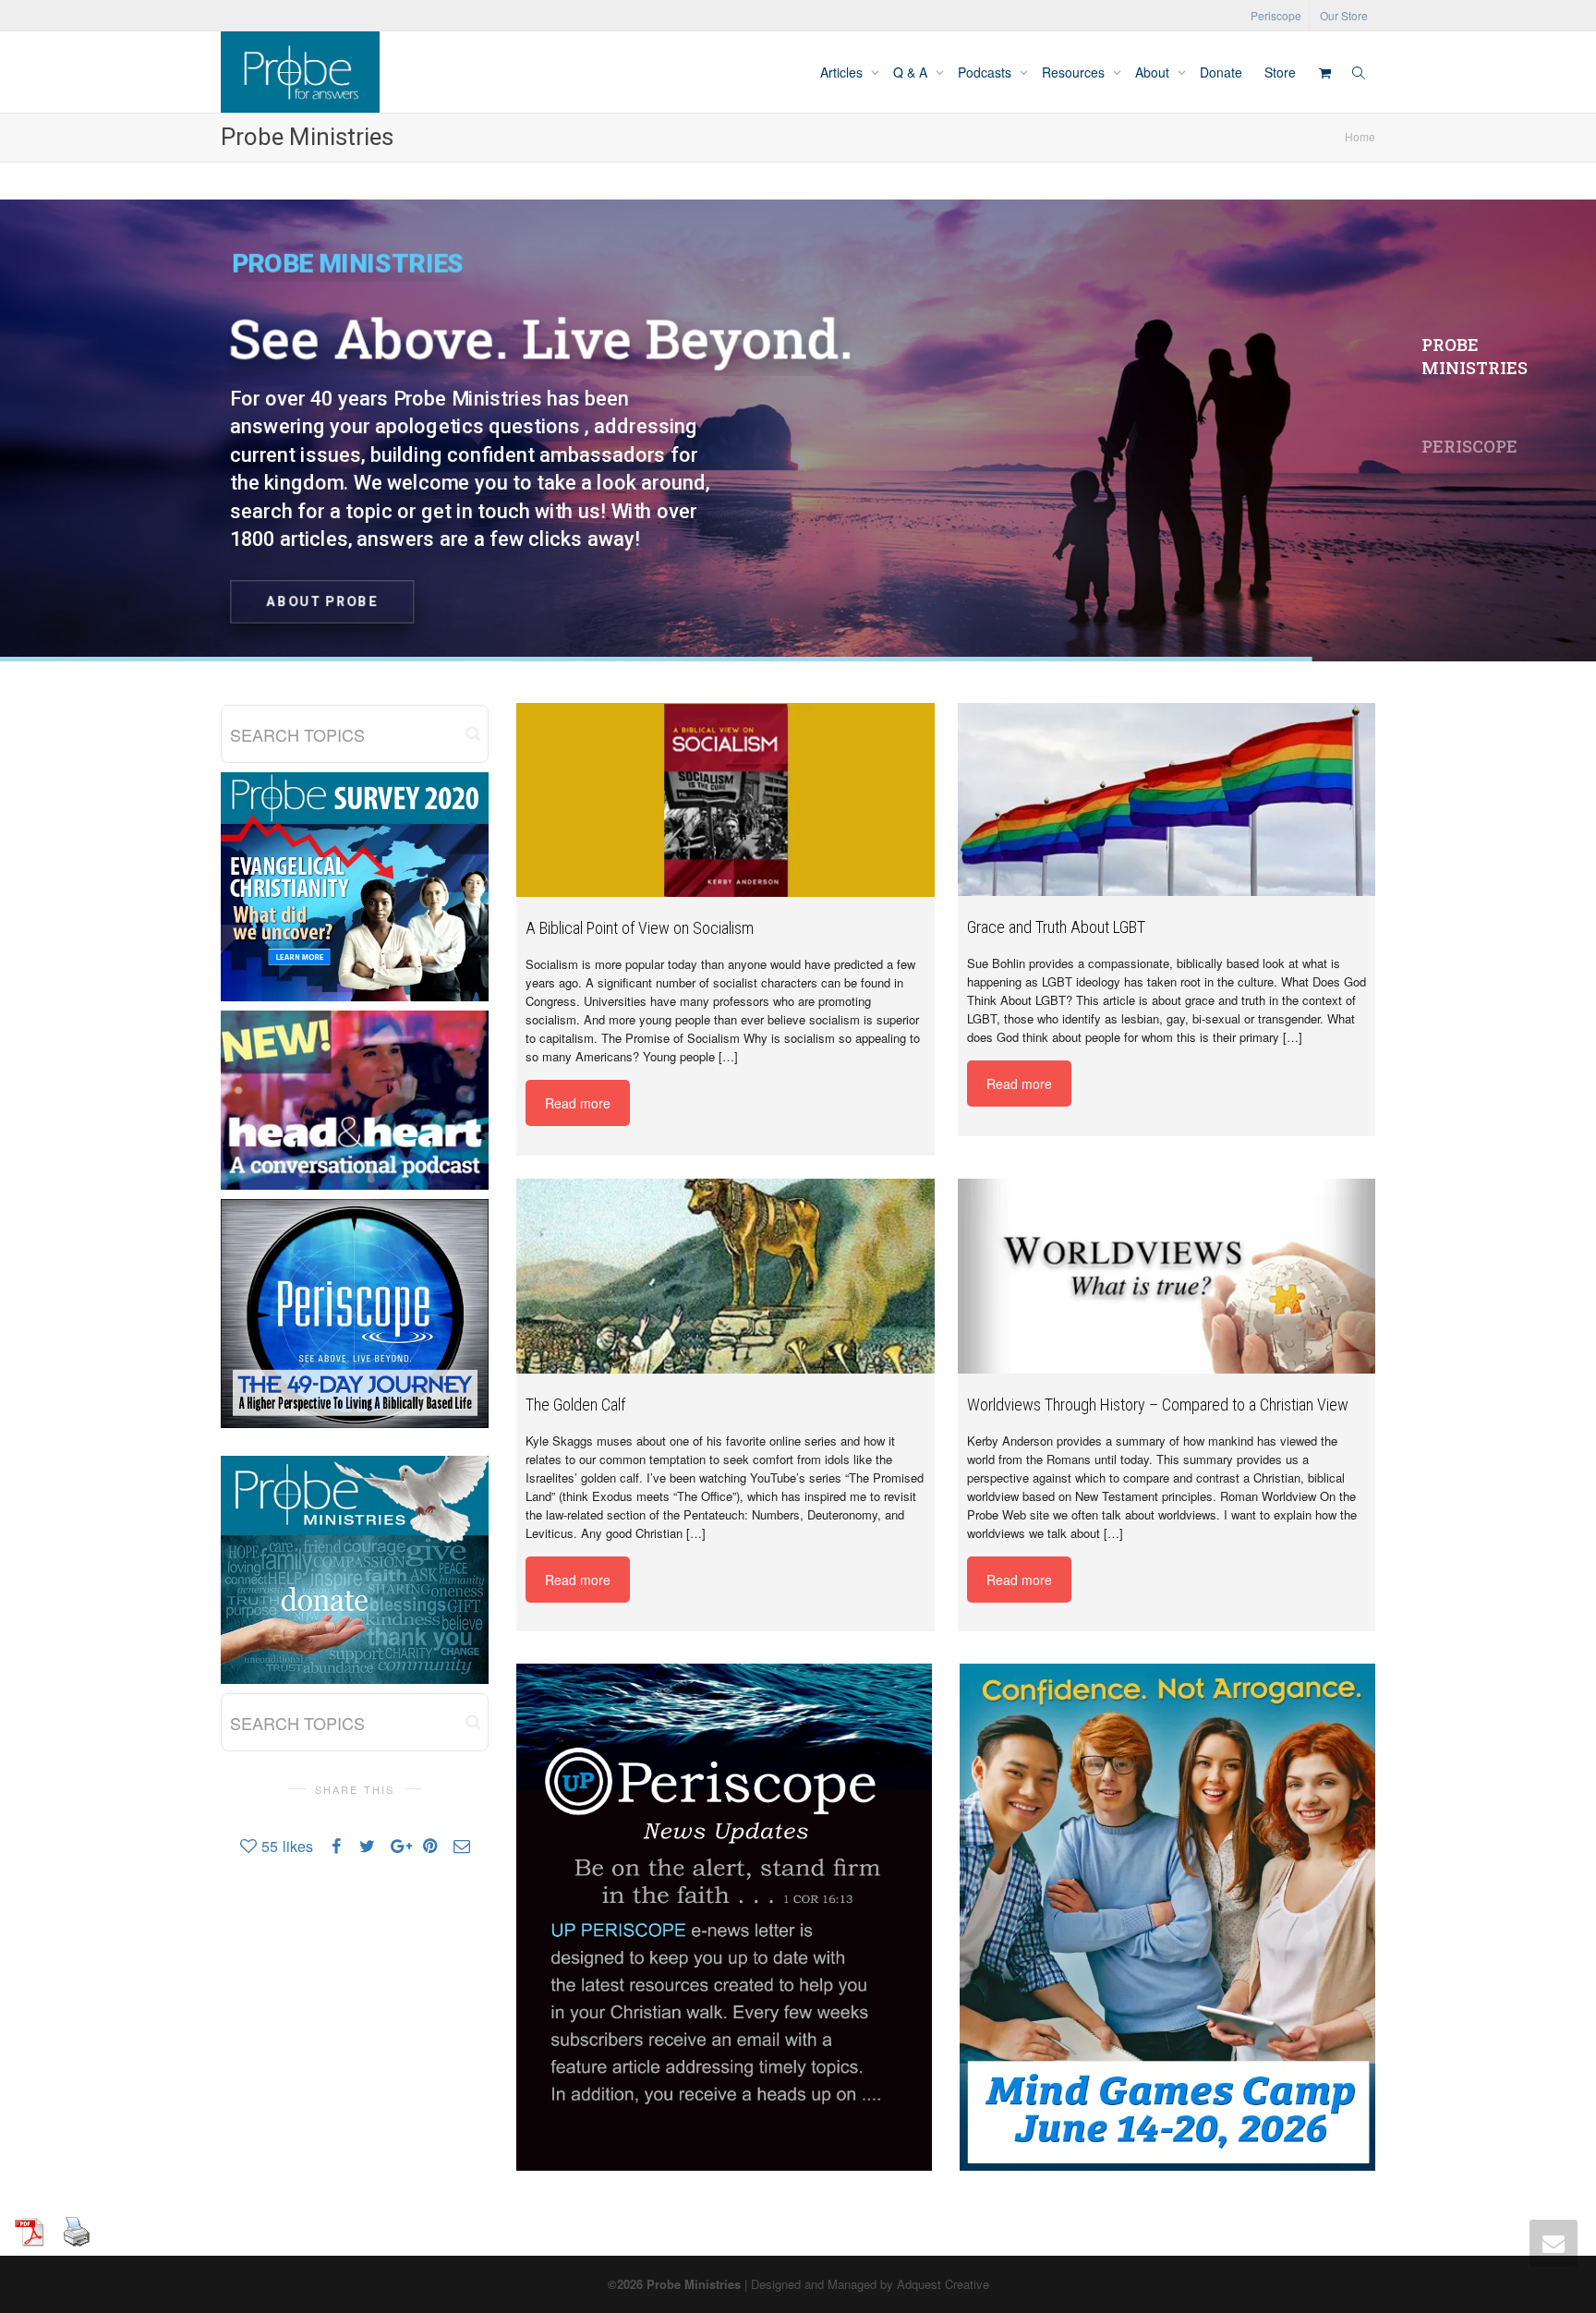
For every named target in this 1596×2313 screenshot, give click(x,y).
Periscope (1276, 15)
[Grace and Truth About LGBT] (1167, 799)
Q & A (912, 72)
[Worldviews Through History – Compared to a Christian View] (1167, 1276)
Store (1280, 72)
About (1154, 72)
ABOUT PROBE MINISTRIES (805, 597)
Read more (578, 1103)
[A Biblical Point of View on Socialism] (725, 800)
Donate (1221, 72)
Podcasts (986, 72)
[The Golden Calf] (725, 1276)
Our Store (1344, 15)
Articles (843, 72)
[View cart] (1324, 72)
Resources (1075, 72)
